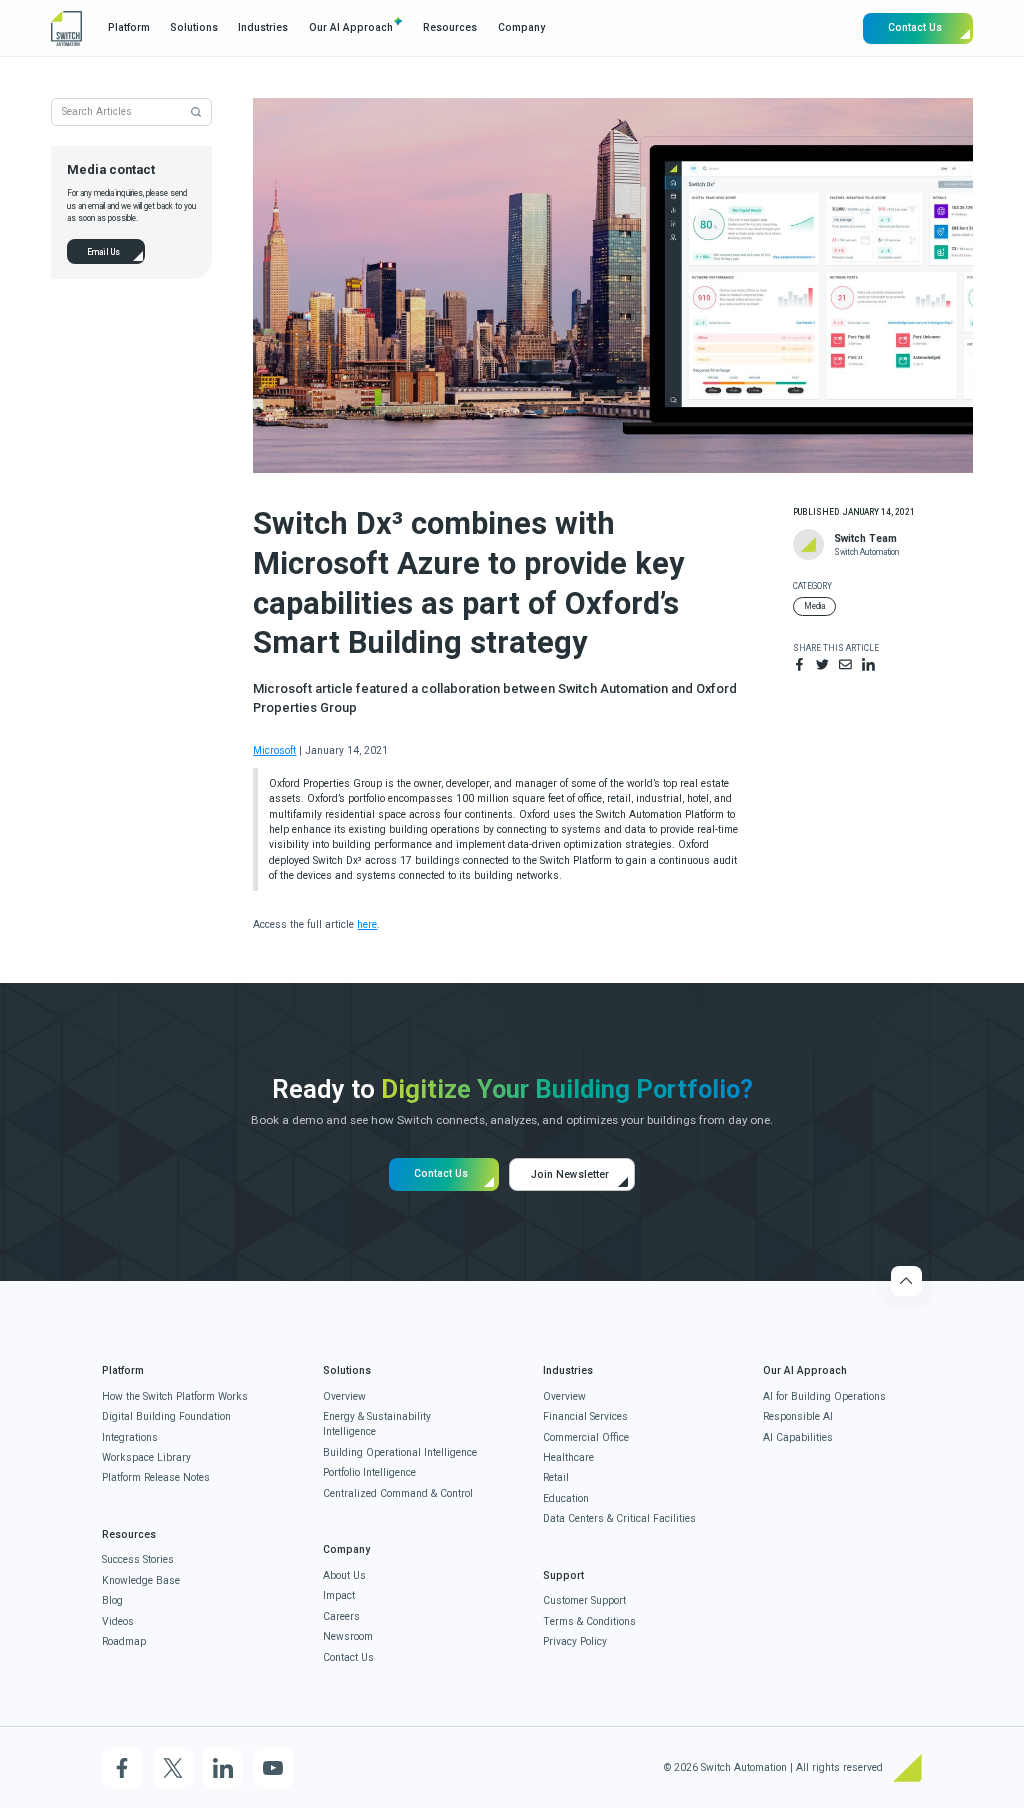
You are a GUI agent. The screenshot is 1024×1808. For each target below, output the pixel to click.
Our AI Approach (351, 27)
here (367, 924)
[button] (128, 28)
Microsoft (274, 750)
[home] (66, 28)
